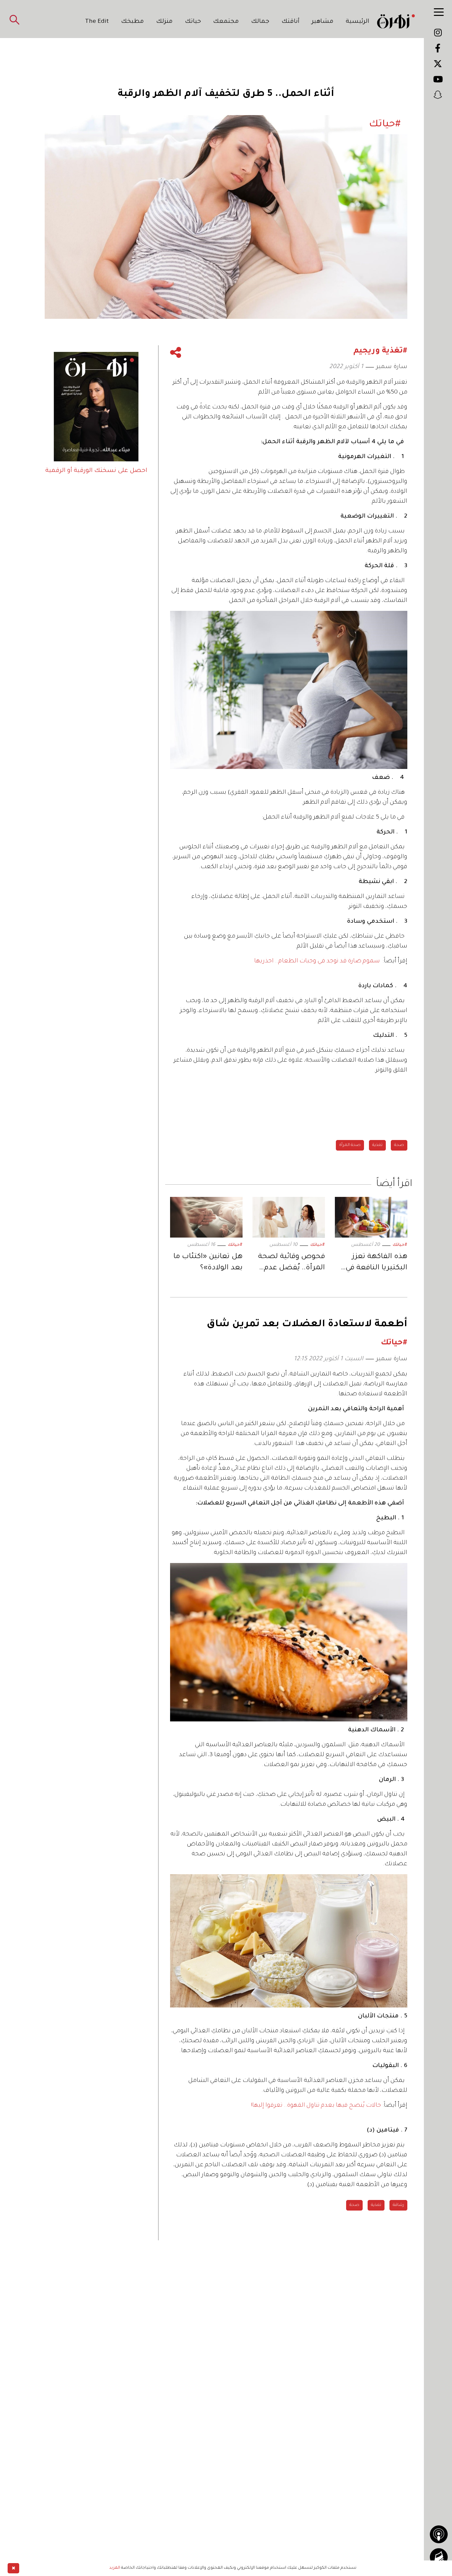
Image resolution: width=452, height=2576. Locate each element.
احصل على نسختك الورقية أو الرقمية (96, 471)
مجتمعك (226, 22)
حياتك (193, 22)
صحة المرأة (350, 1145)
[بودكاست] (439, 2534)
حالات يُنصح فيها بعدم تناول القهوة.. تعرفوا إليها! (316, 2106)
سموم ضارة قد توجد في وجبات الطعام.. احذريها (317, 961)
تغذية (377, 1145)
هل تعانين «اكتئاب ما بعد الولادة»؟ (208, 1263)
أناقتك (291, 22)
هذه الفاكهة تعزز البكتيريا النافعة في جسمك (376, 1264)
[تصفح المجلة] (439, 2557)
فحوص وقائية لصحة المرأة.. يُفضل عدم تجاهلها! (292, 1264)
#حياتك (400, 1245)
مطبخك (133, 22)
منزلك (164, 22)
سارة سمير (392, 367)
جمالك (260, 22)
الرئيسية (358, 22)
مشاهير (323, 22)
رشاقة (398, 2205)
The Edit (97, 22)
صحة (399, 1145)
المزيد (115, 2568)
